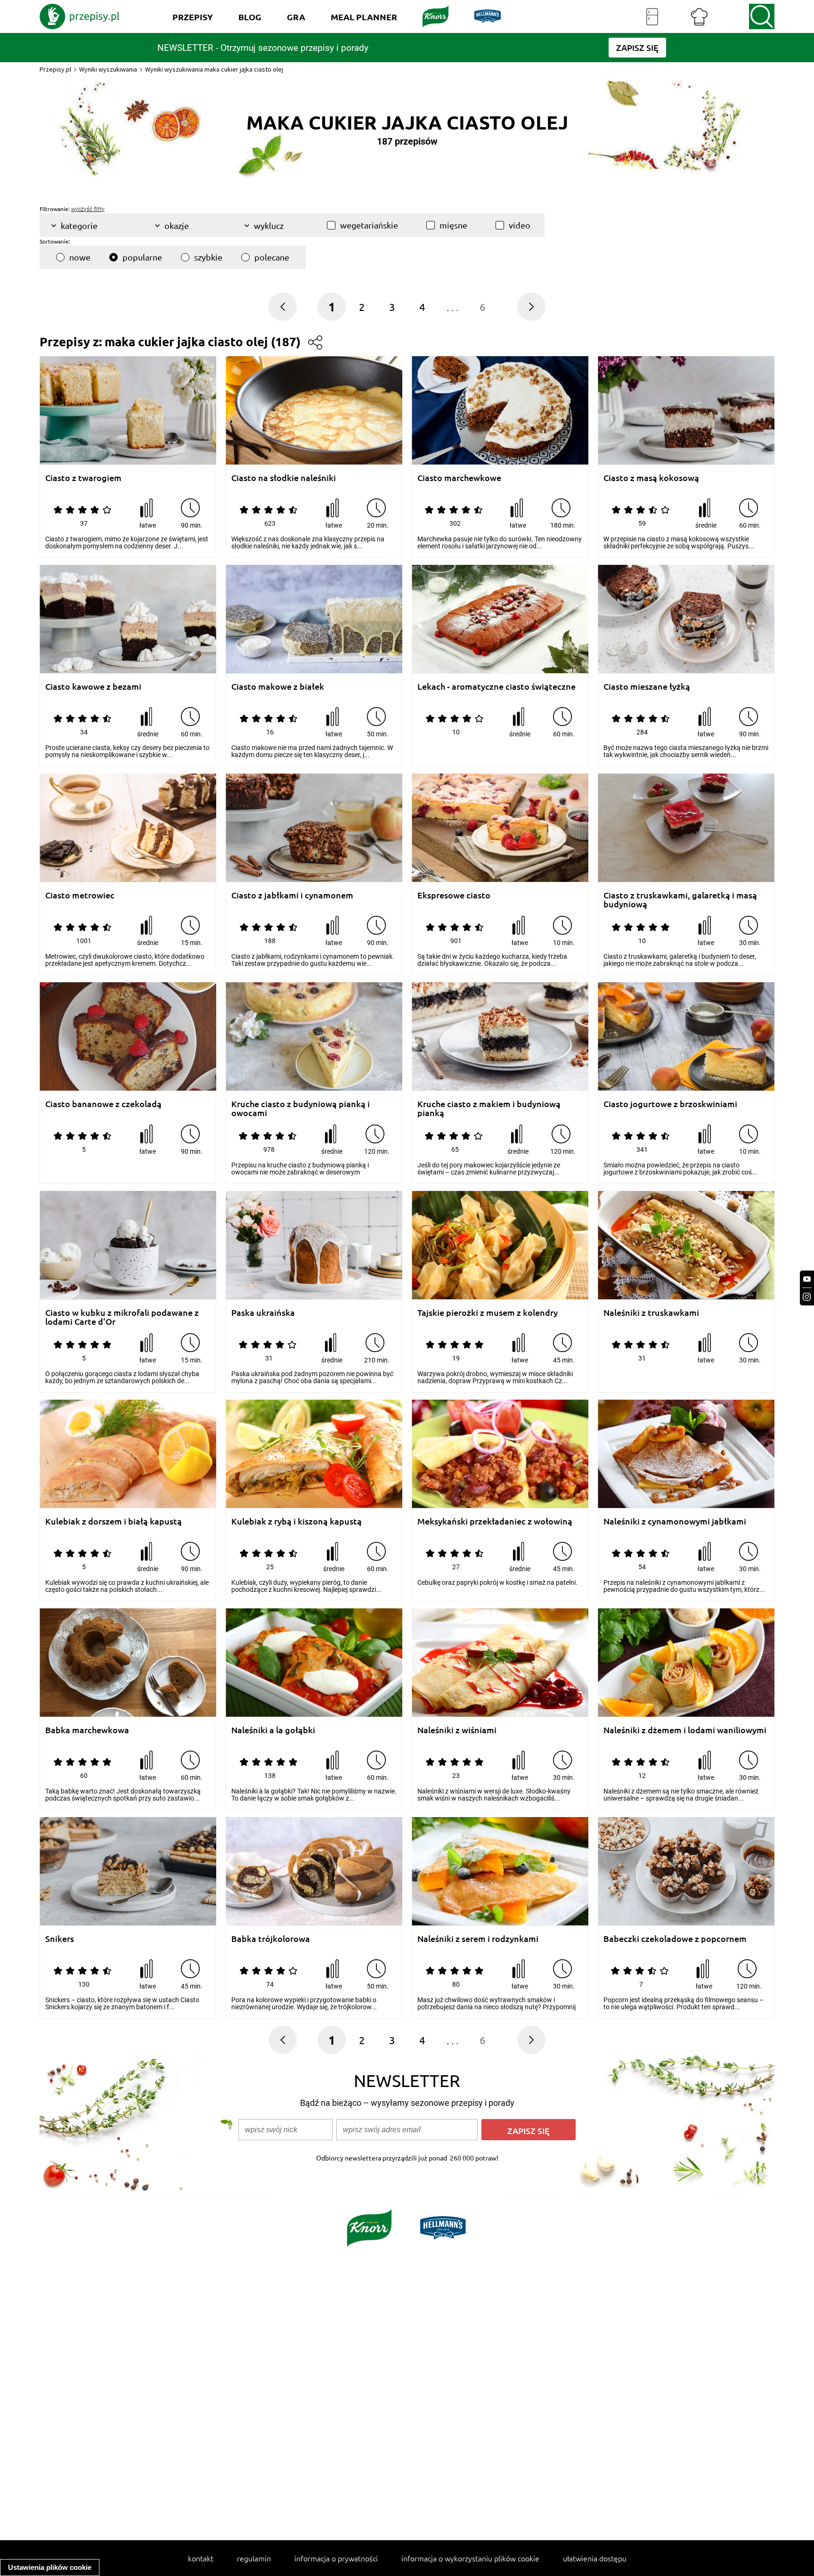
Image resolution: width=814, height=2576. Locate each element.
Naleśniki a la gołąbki (273, 1730)
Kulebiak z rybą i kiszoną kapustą (297, 1521)
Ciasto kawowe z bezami (93, 687)
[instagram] (807, 1297)
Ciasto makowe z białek (278, 687)
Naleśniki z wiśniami (457, 1730)
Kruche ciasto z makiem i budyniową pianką (489, 1108)
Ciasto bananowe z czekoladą (103, 1104)
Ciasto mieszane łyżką (647, 687)
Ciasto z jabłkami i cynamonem (292, 895)
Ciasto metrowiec (80, 895)
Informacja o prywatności (336, 2558)
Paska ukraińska (263, 1313)
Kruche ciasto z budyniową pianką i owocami (301, 1108)
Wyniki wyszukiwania (108, 69)
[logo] (80, 16)
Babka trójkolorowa (271, 1939)
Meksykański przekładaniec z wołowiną (495, 1521)
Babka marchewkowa (87, 1730)
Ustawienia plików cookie (50, 2567)
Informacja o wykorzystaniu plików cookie (470, 2558)
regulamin (254, 2558)
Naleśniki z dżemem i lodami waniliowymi (685, 1730)
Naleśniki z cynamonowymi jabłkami (675, 1521)
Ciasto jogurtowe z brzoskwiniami (670, 1104)
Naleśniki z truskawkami (651, 1313)
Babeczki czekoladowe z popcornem (675, 1939)
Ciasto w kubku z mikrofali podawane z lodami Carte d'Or (122, 1317)
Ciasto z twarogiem (83, 478)
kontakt (201, 2558)
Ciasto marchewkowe (459, 478)
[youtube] (807, 1279)
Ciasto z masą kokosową (651, 478)
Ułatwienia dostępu (595, 2558)
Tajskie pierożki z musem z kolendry (488, 1313)
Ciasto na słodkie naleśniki (284, 478)
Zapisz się (529, 2131)
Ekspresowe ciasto (454, 895)
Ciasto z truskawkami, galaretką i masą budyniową (680, 900)
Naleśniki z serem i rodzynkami (478, 1939)
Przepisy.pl (55, 69)
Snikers (60, 1939)
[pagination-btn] (531, 307)
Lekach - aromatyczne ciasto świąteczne (497, 687)
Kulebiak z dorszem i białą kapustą (114, 1521)
